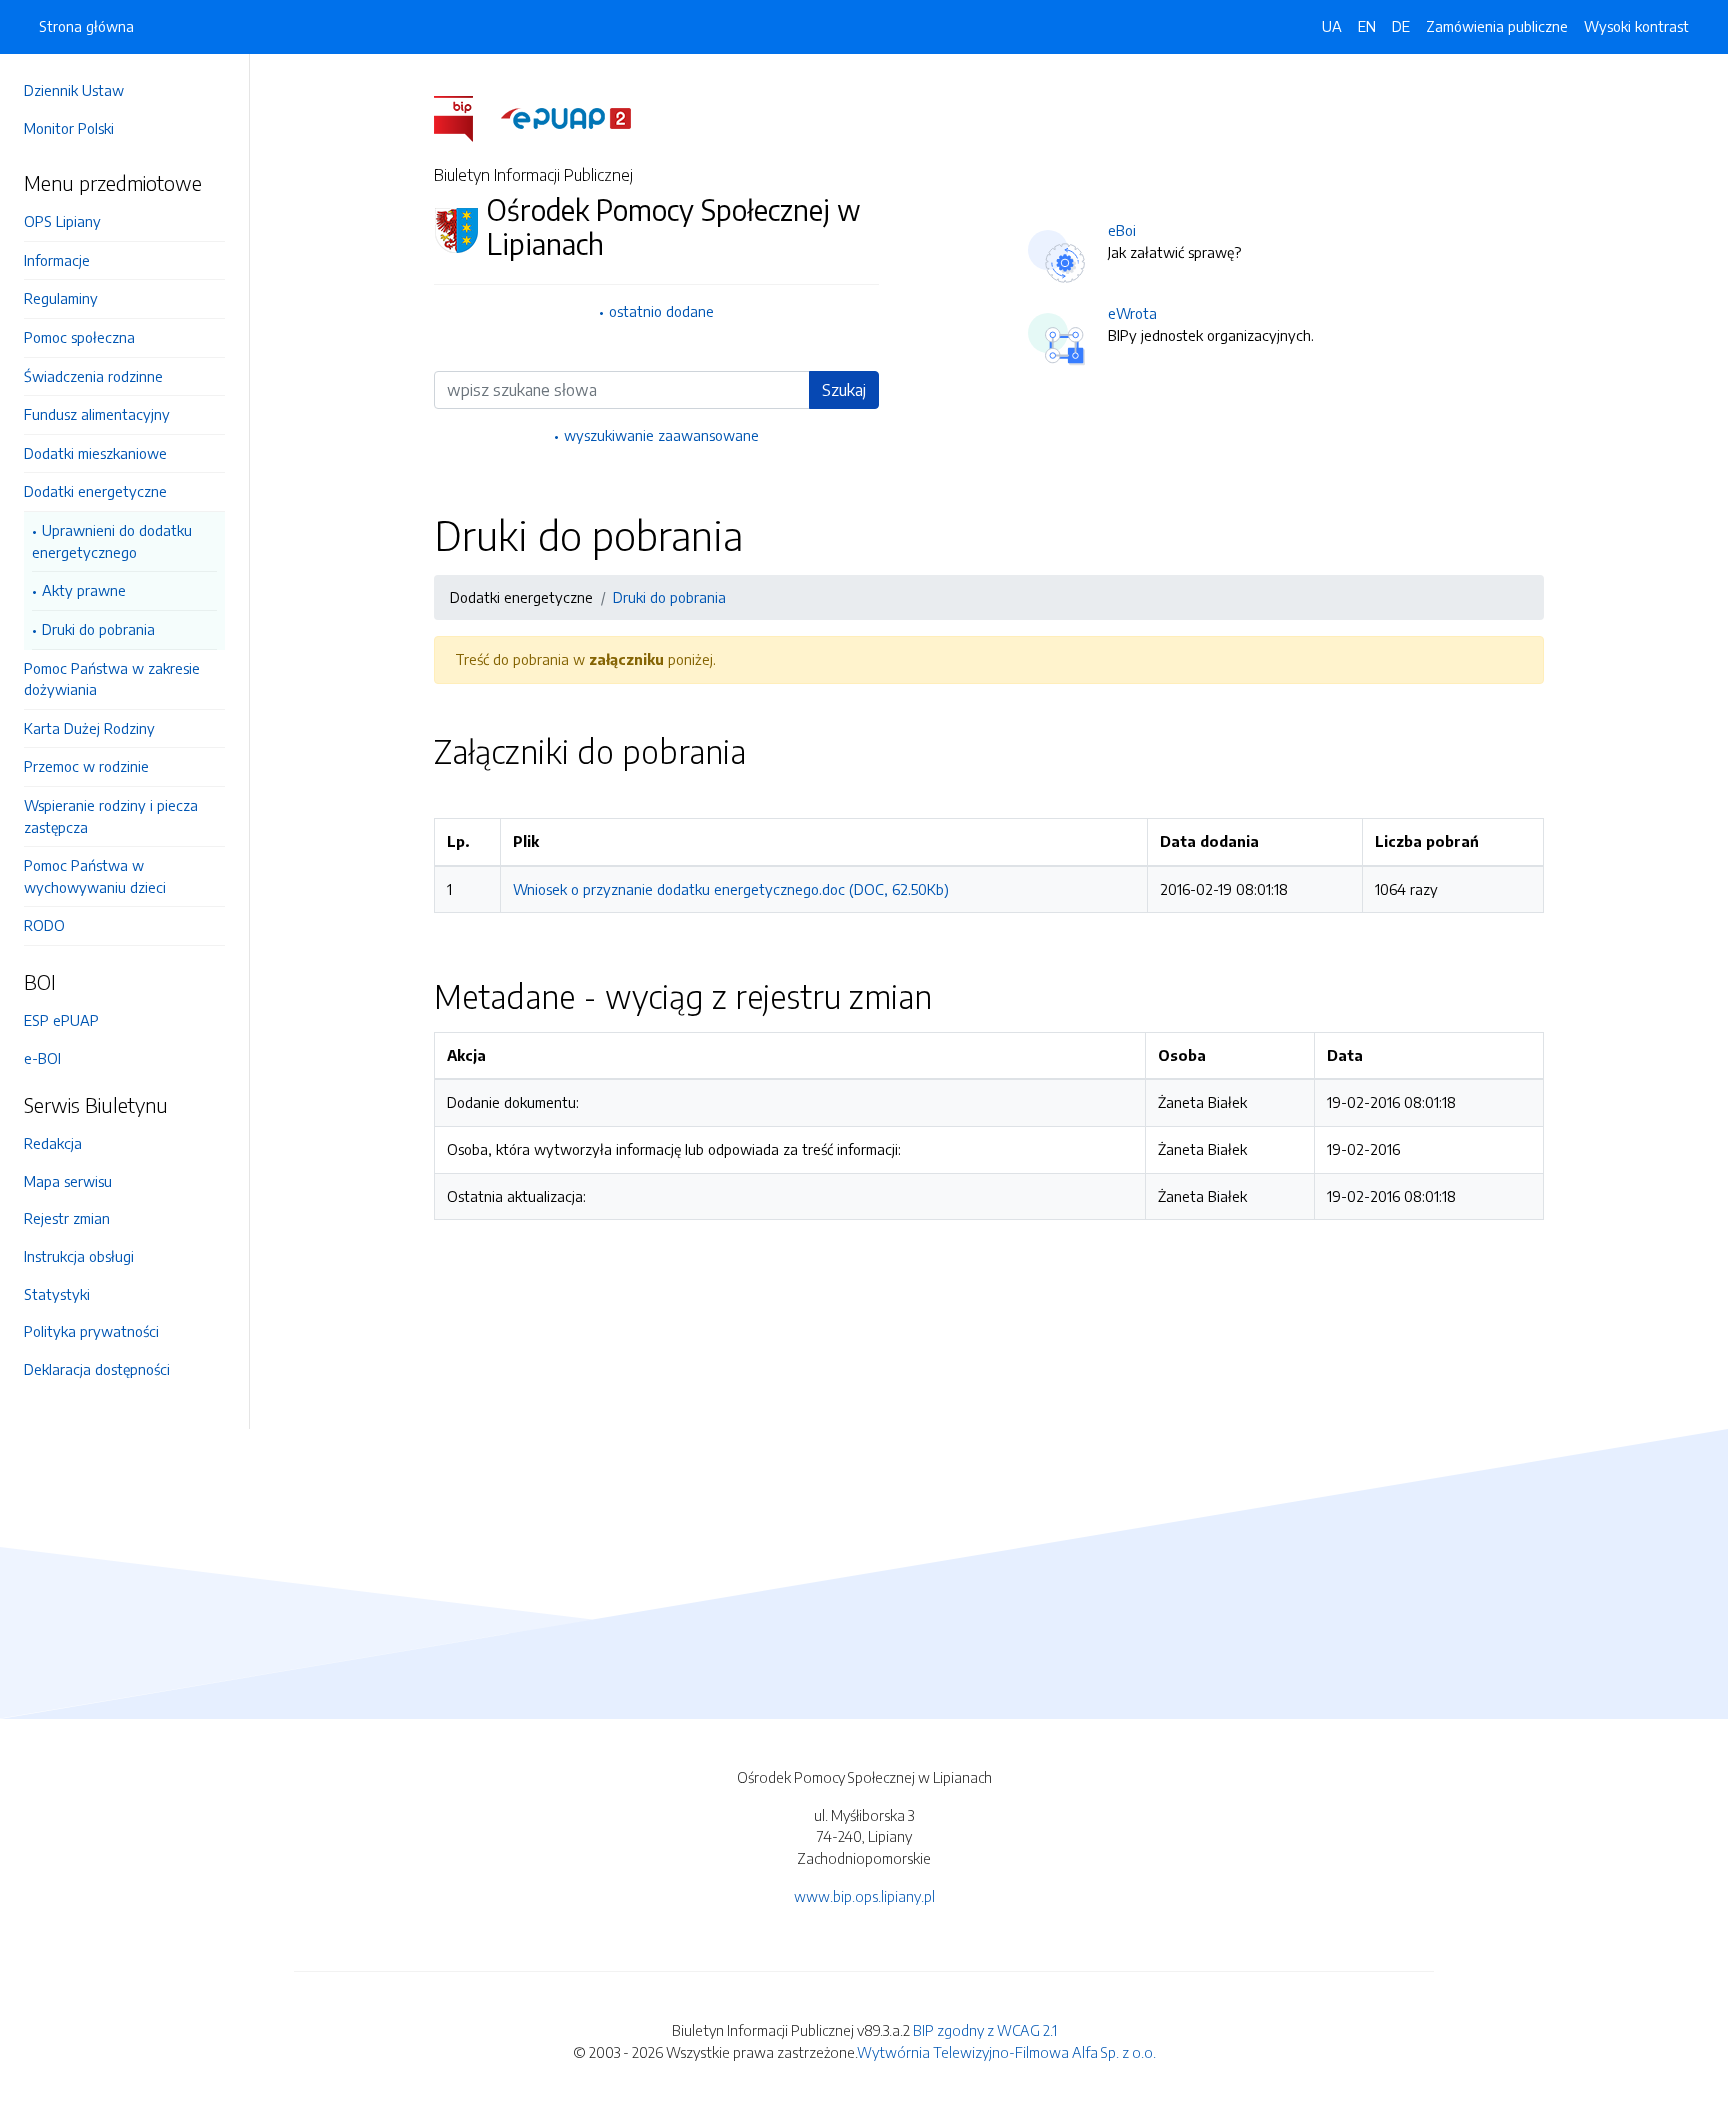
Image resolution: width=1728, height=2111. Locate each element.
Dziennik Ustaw (74, 90)
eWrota (1132, 313)
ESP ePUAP (61, 1020)
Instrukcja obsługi (79, 1256)
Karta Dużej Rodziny (89, 728)
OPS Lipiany (62, 221)
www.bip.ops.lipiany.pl (864, 1896)
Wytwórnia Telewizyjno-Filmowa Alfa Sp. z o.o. (1006, 2052)
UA (1332, 26)
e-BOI (42, 1058)
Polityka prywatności (91, 1331)
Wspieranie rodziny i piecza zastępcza (111, 816)
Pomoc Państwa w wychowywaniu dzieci (95, 876)
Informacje (57, 260)
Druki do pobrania (98, 629)
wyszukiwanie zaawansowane (661, 435)
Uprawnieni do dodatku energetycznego (112, 541)
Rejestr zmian (67, 1218)
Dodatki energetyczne (95, 491)
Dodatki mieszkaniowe (95, 453)
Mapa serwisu (68, 1181)
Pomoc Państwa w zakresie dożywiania (112, 679)
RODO (44, 925)
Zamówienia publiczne (1497, 26)
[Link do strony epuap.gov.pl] (566, 117)
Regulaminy (61, 298)
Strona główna (86, 26)
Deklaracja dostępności (97, 1369)
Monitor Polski (69, 128)
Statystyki (57, 1294)
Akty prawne (84, 590)
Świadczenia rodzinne (93, 376)
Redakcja (53, 1143)
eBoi (1122, 230)
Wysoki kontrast (1636, 26)
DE (1401, 26)
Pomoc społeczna (79, 337)
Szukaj (844, 390)
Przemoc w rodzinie (86, 766)
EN (1367, 26)
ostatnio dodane (661, 311)
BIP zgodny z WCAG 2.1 (985, 2030)
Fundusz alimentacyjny (97, 414)
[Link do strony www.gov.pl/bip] (465, 117)
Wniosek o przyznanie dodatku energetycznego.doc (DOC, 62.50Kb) (731, 889)
